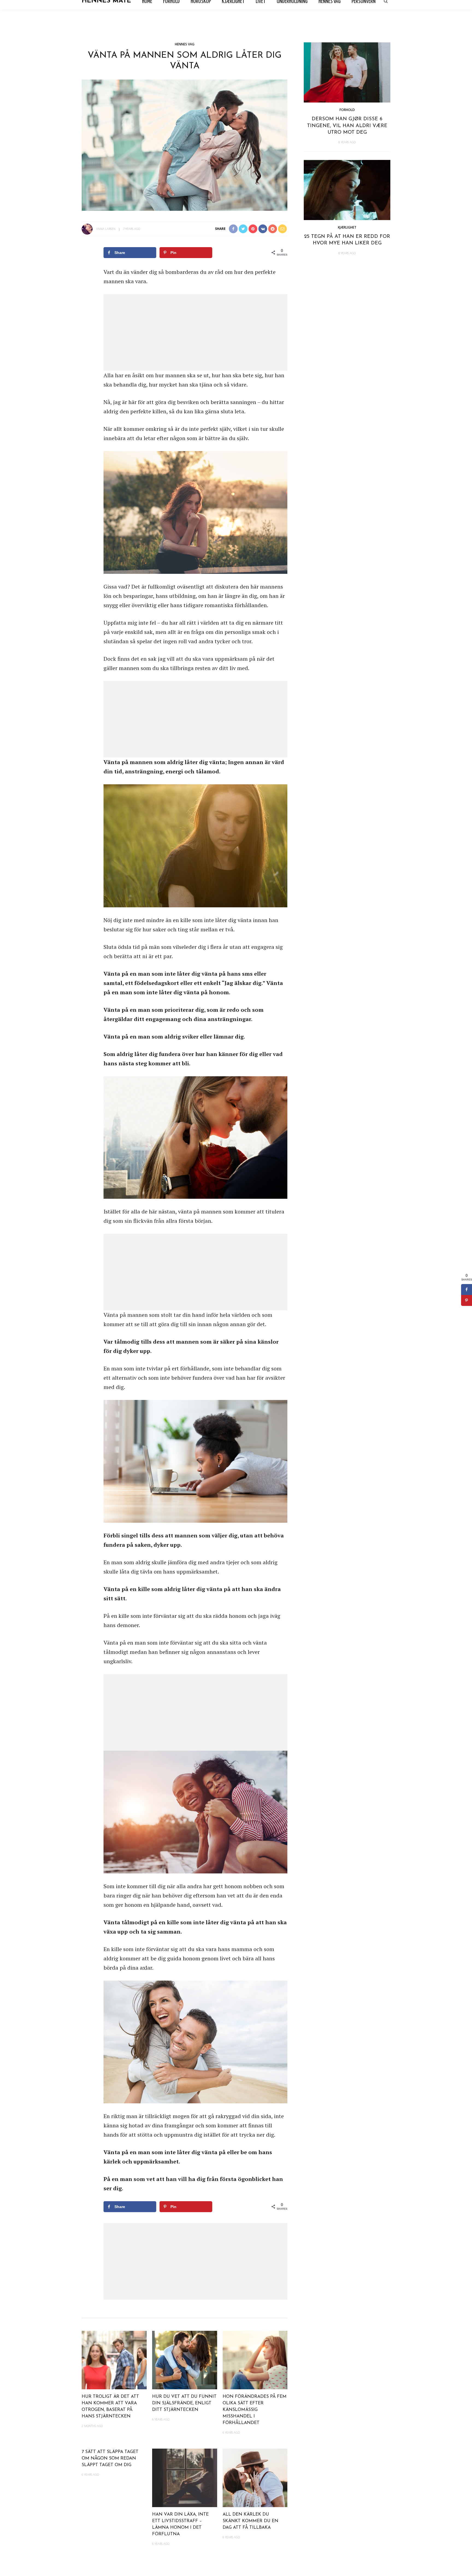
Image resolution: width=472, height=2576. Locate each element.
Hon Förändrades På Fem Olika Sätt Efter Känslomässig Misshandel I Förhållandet (255, 2410)
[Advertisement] (195, 332)
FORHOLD (347, 110)
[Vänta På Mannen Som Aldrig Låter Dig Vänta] (185, 144)
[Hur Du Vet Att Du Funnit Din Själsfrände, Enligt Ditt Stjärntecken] (185, 2359)
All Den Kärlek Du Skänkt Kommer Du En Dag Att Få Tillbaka (250, 2521)
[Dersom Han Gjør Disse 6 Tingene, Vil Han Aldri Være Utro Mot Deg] (347, 72)
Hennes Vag (185, 44)
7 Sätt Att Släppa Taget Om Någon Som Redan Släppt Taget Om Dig (110, 2458)
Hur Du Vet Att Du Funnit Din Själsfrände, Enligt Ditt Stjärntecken (184, 2403)
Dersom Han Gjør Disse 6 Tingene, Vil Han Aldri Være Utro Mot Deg (347, 126)
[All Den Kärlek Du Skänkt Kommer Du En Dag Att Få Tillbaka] (255, 2477)
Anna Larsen (106, 229)
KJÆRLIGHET (347, 227)
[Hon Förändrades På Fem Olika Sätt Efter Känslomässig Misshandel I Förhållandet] (255, 2359)
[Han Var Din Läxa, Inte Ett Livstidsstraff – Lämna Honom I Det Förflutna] (185, 2477)
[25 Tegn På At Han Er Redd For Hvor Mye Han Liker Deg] (347, 189)
